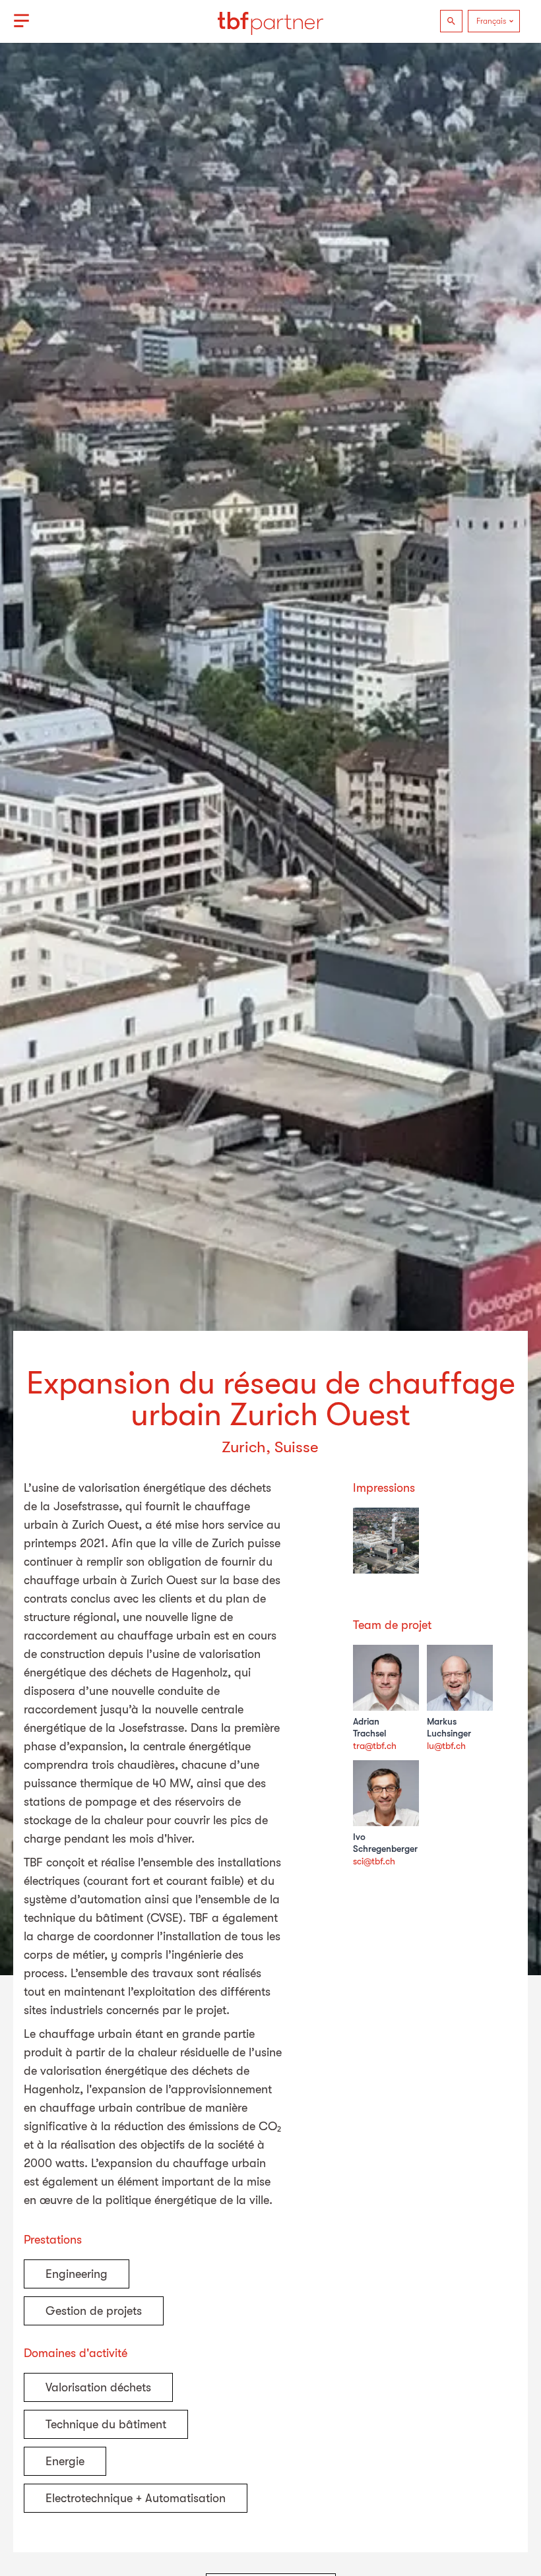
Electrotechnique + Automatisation (136, 2498)
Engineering (77, 2274)
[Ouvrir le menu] (21, 21)
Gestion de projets (94, 2311)
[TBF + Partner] (270, 21)
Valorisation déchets (98, 2387)
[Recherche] (451, 21)
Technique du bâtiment (106, 2424)
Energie (65, 2461)
